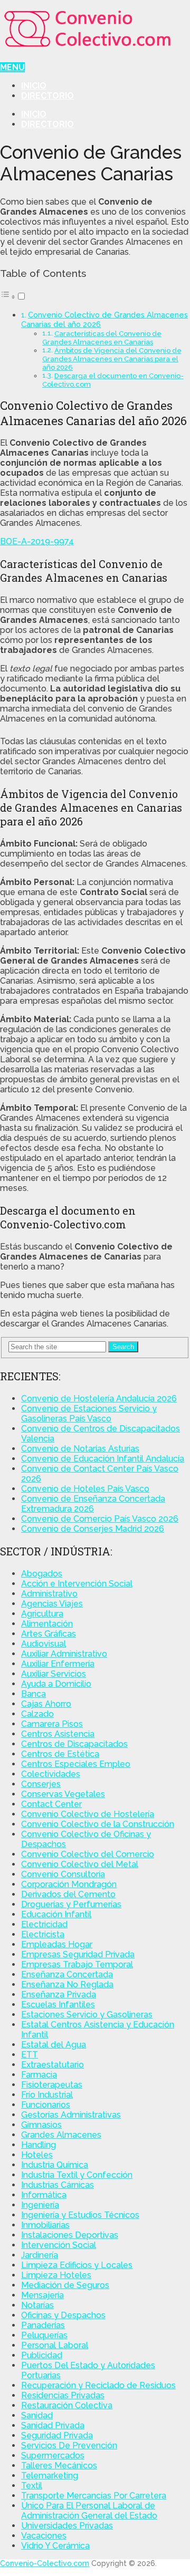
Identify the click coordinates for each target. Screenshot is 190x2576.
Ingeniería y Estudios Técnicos (80, 2215)
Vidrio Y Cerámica (55, 2546)
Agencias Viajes (52, 1604)
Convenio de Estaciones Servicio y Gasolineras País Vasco (89, 1414)
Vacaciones (44, 2536)
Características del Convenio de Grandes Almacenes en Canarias (102, 338)
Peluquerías (44, 2335)
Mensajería (42, 2295)
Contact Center (51, 1804)
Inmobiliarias (45, 2225)
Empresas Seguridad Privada (78, 1954)
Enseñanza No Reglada (67, 1984)
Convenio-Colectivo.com (45, 2563)
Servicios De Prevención (69, 2445)
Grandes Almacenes (61, 2135)
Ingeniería (40, 2205)
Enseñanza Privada (59, 1995)
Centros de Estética (60, 1754)
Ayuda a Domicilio (56, 1684)
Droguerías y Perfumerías (71, 1904)
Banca (34, 1694)
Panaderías (43, 2325)
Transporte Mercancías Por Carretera (94, 2496)
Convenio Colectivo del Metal (80, 1864)
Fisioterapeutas (52, 2085)
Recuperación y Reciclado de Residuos (98, 2385)
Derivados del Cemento (68, 1894)
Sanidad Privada (53, 2425)
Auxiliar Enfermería (58, 1664)
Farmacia (39, 2075)
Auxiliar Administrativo (64, 1654)
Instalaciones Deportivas (70, 2235)
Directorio (47, 96)
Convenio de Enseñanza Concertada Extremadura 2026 (93, 1504)
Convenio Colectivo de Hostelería (88, 1814)
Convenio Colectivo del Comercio (88, 1854)
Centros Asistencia (58, 1734)
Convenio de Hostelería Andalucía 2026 (99, 1398)
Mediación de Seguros (65, 2285)
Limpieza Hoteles (56, 2275)
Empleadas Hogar (57, 1944)
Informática (44, 2195)
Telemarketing (50, 2476)
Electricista (43, 1934)
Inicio (34, 86)
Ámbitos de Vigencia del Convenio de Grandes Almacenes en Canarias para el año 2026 (112, 359)
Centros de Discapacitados (74, 1744)
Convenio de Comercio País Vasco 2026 (100, 1519)
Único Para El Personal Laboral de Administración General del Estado (89, 2511)
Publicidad (42, 2355)
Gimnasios (41, 2125)
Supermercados (53, 2455)
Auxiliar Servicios (54, 1674)
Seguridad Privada (57, 2435)
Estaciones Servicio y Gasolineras (87, 2015)
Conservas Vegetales (63, 1794)
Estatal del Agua (54, 2045)
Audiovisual (44, 1644)
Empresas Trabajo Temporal (77, 1964)
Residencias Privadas (63, 2395)
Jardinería (40, 2255)
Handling (39, 2145)
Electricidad (44, 1924)
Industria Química (55, 2165)
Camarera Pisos (52, 1724)
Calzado (37, 1714)
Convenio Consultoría (63, 1874)
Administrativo (49, 1594)
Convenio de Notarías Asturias (80, 1449)
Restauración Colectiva (67, 2405)
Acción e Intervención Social (77, 1584)
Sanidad (37, 2415)
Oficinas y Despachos (63, 2315)
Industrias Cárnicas (58, 2185)
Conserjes (41, 1784)
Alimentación (47, 1624)
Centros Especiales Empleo (76, 1764)
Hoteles (37, 2155)
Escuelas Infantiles (58, 2005)
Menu (12, 67)
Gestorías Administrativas (71, 2115)
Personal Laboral (55, 2345)
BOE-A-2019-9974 (37, 541)
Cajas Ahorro (46, 1704)
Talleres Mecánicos (59, 2466)
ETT (30, 2055)
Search (123, 1347)
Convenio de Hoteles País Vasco (85, 1489)
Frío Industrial (47, 2095)
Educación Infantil (56, 1914)
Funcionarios (46, 2105)
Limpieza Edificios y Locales (77, 2265)
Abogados (42, 1574)
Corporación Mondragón (69, 1884)
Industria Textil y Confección (77, 2175)
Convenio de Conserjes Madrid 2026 (93, 1529)
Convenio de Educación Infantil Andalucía (103, 1459)
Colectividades (51, 1774)
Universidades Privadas (67, 2526)
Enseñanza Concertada (67, 1974)
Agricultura (42, 1614)
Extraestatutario (53, 2065)
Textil (32, 2486)
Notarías (37, 2305)
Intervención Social (59, 2245)
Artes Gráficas (49, 1634)
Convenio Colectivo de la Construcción (98, 1824)
